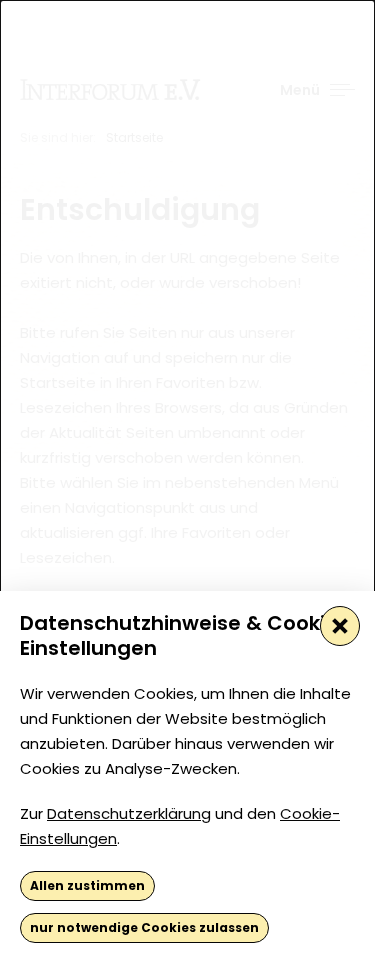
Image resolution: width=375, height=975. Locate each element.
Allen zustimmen (87, 885)
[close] (340, 626)
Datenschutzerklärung (129, 813)
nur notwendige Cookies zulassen (144, 927)
